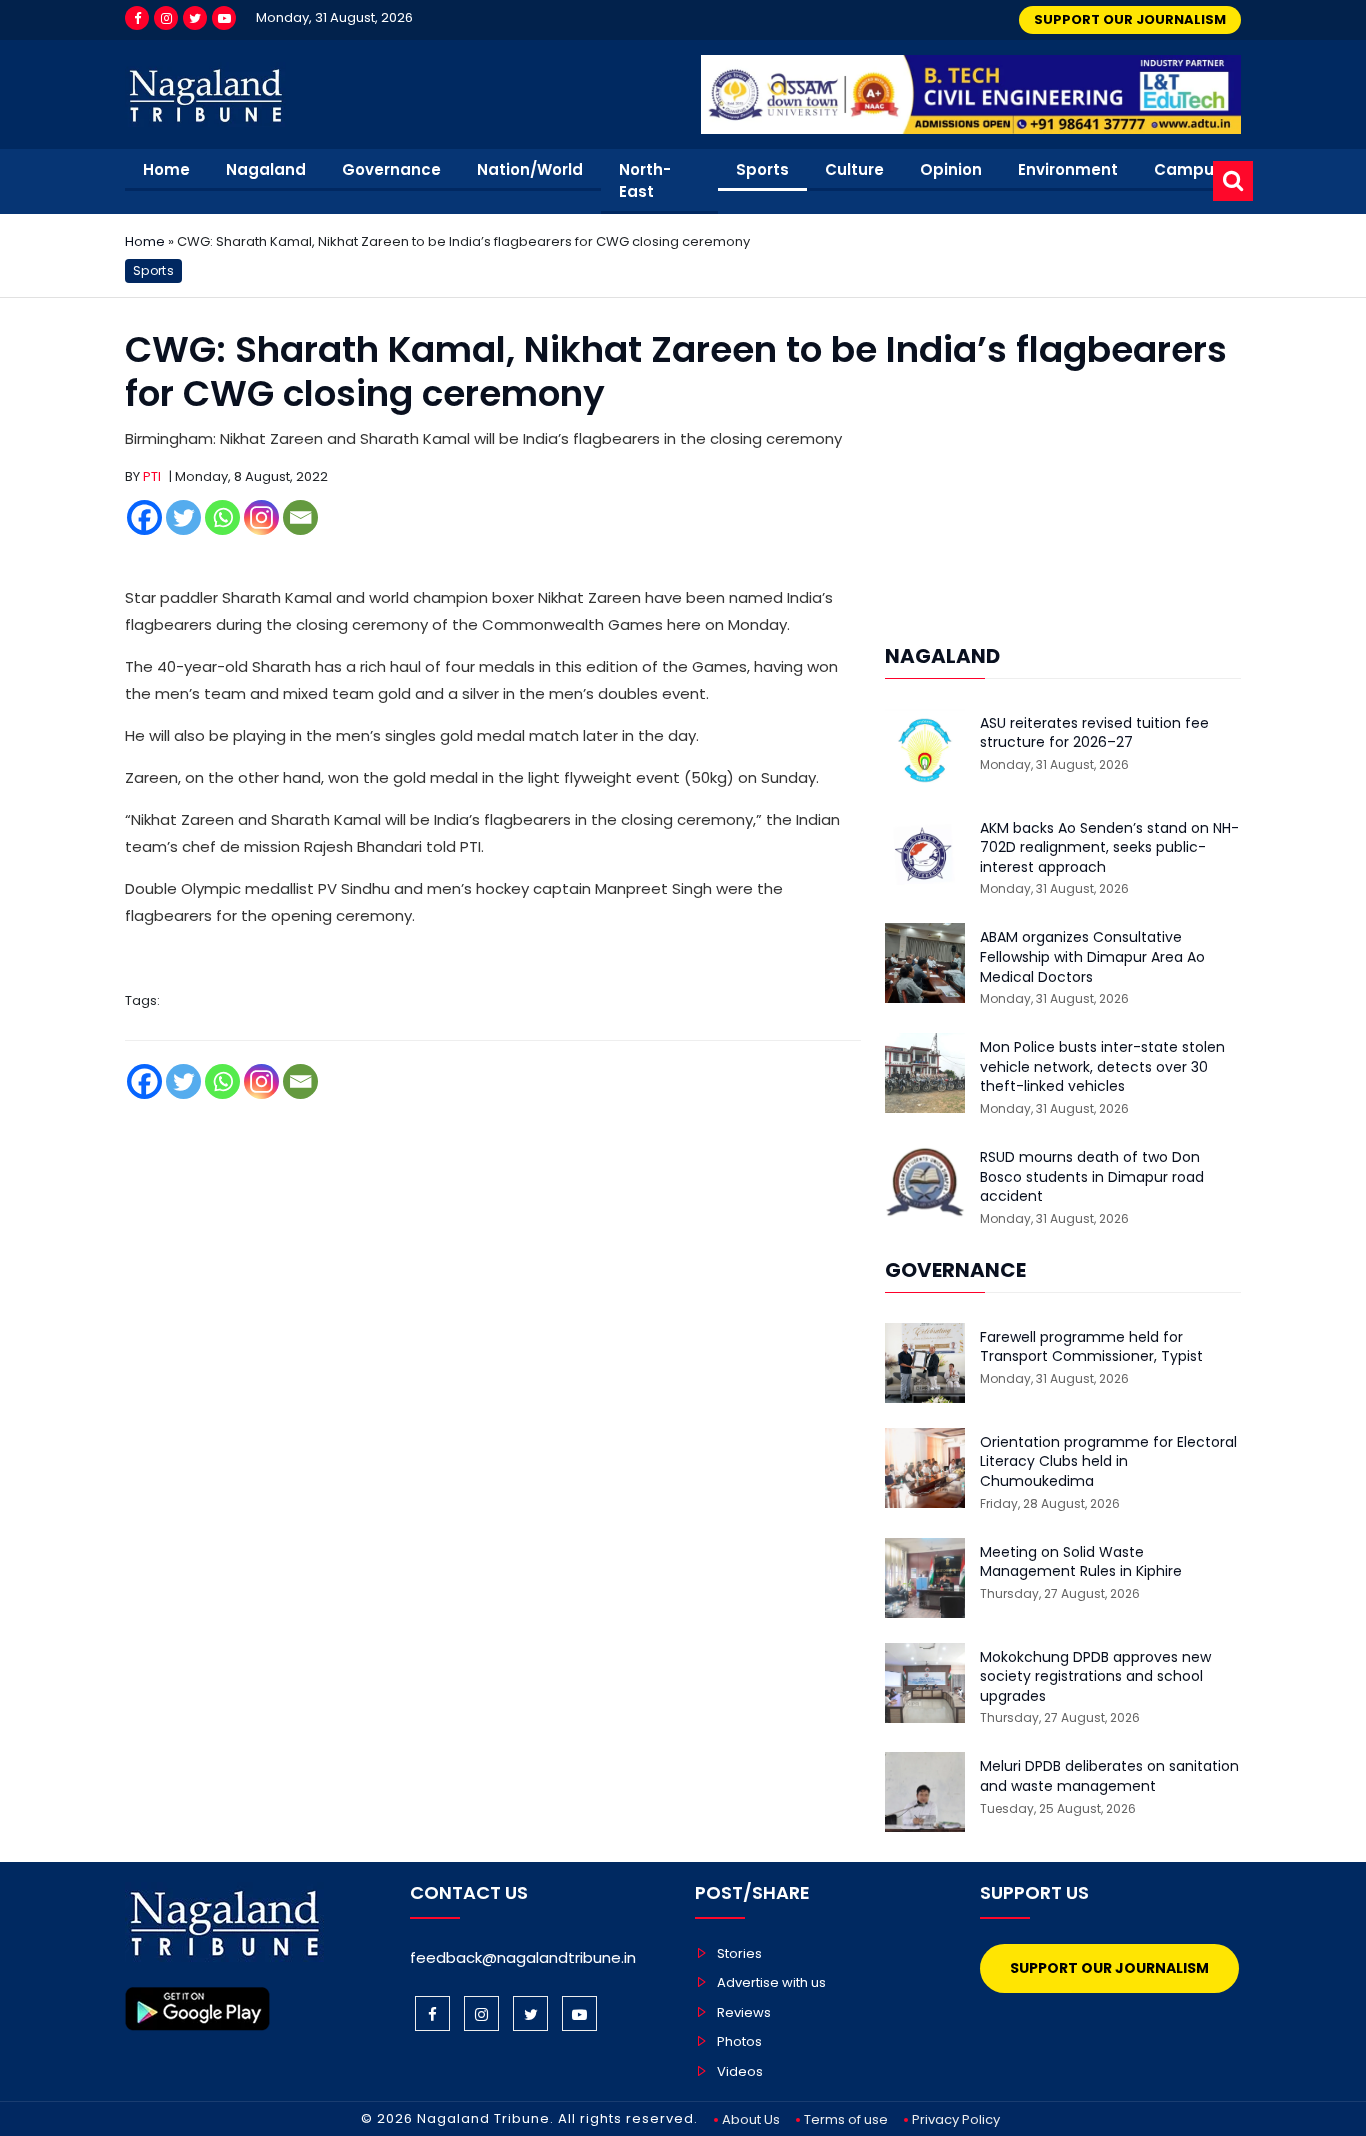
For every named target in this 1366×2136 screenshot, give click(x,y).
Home (166, 169)
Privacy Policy (956, 2119)
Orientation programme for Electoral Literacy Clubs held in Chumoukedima (1108, 1462)
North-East (645, 181)
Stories (739, 1953)
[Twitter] (195, 18)
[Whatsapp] (222, 517)
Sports (762, 169)
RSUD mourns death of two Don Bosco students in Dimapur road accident (1092, 1177)
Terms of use (846, 2119)
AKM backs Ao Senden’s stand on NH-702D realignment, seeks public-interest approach (1109, 848)
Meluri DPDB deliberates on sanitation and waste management (1109, 1776)
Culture (854, 169)
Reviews (744, 2012)
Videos (740, 2071)
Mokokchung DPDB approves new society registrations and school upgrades (1095, 1677)
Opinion (951, 169)
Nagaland (266, 169)
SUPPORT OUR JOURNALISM (1130, 19)
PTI (152, 476)
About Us (751, 2119)
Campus (1188, 169)
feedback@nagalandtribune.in (523, 1957)
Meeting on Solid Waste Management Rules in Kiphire (1081, 1562)
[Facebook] (137, 18)
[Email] (300, 517)
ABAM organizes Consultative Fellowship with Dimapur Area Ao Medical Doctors (1092, 957)
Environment (1068, 169)
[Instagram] (166, 18)
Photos (739, 2041)
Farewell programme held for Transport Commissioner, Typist (1091, 1347)
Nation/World (530, 169)
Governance (391, 169)
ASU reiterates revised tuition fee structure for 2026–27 (1094, 733)
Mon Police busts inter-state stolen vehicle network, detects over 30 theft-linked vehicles (1102, 1067)
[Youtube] (224, 18)
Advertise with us (771, 1982)
